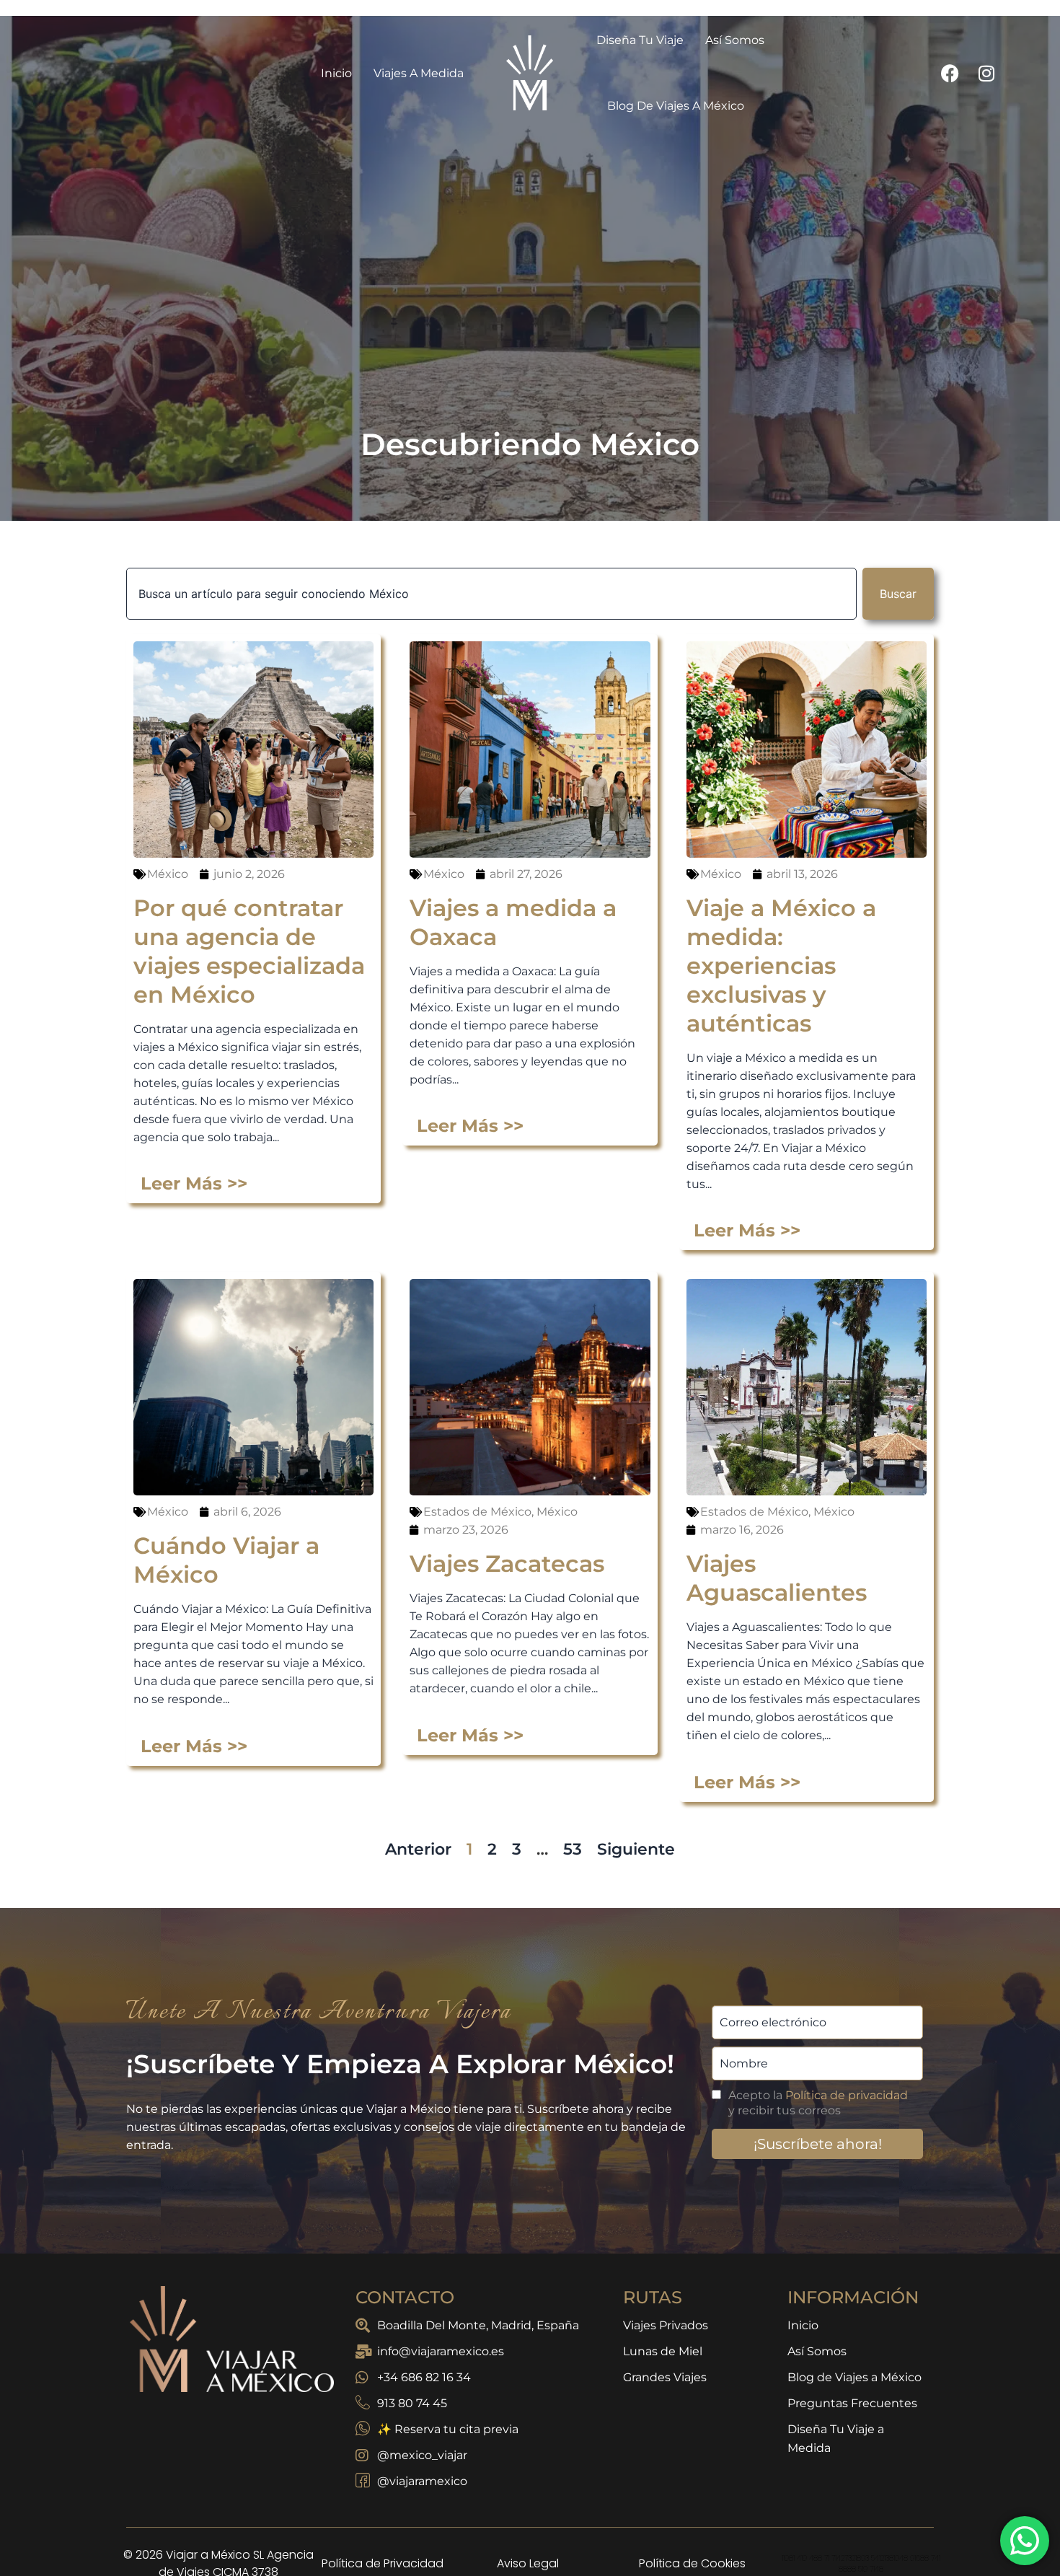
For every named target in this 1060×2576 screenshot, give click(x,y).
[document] (530, 1288)
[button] (756, 1076)
